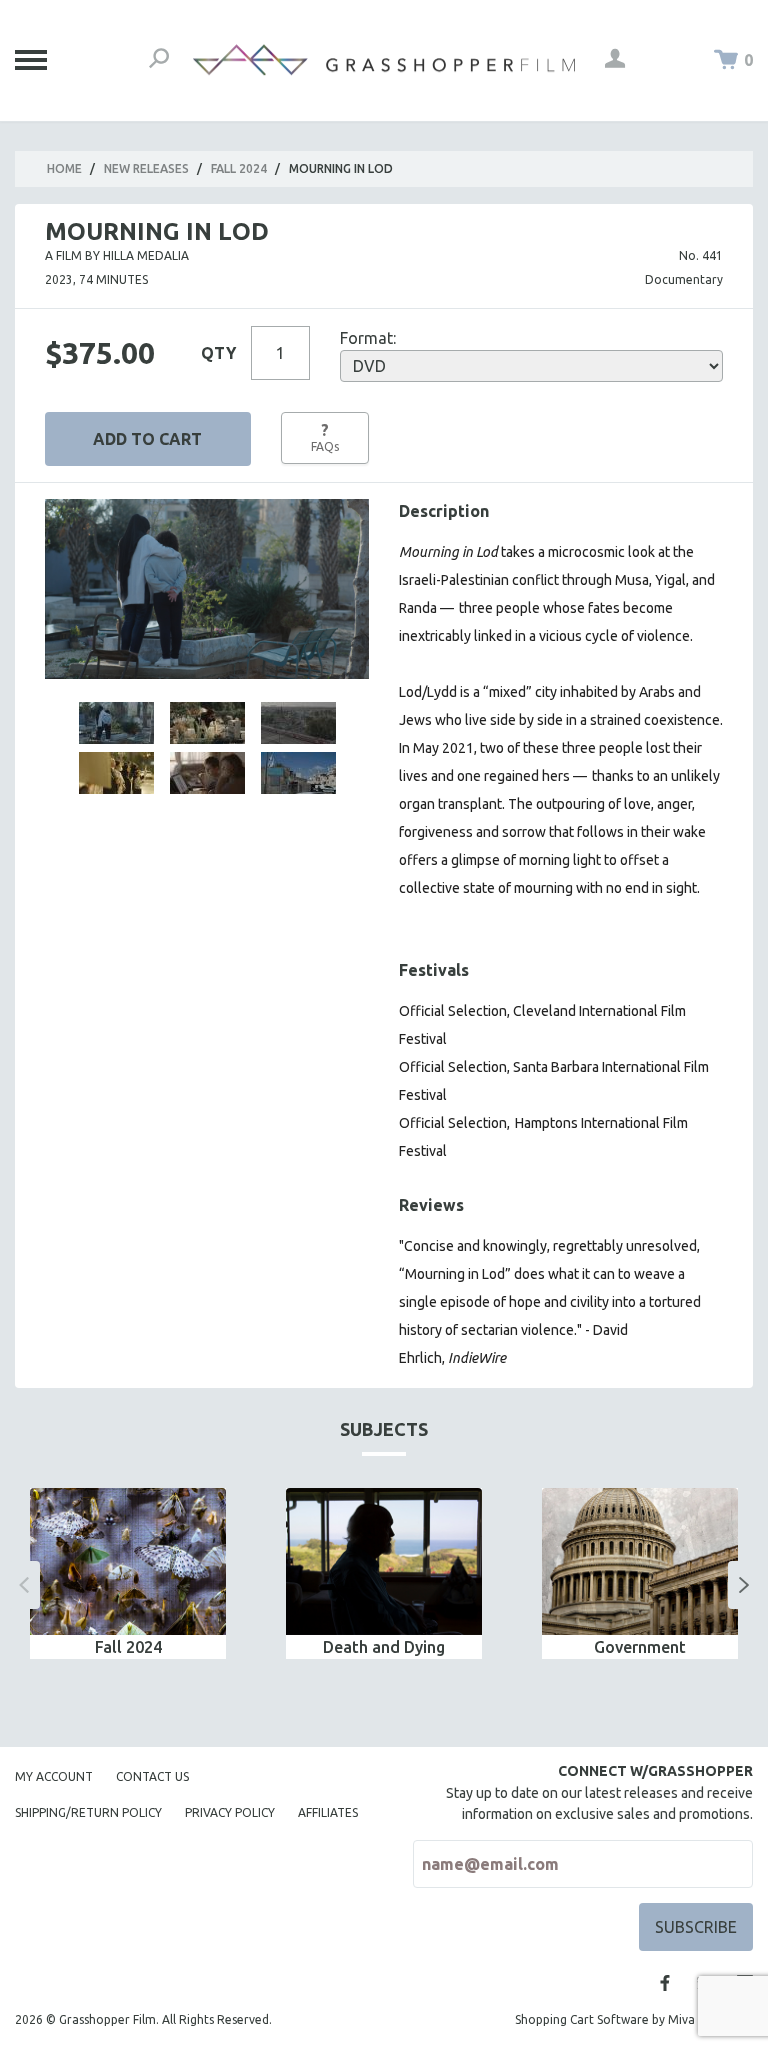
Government (640, 1647)
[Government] (640, 1561)
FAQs (325, 437)
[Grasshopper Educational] (384, 60)
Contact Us (152, 1776)
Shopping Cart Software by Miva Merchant (634, 2019)
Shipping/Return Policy (88, 1812)
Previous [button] (24, 1585)
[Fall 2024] (128, 1561)
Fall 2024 (239, 168)
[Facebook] (665, 1983)
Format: (368, 338)
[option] (128, 1573)
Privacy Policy (230, 1812)
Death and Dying (384, 1647)
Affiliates (328, 1812)
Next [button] (744, 1585)
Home (64, 168)
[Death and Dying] (384, 1561)
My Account (54, 1776)
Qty (218, 353)
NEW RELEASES (146, 168)
